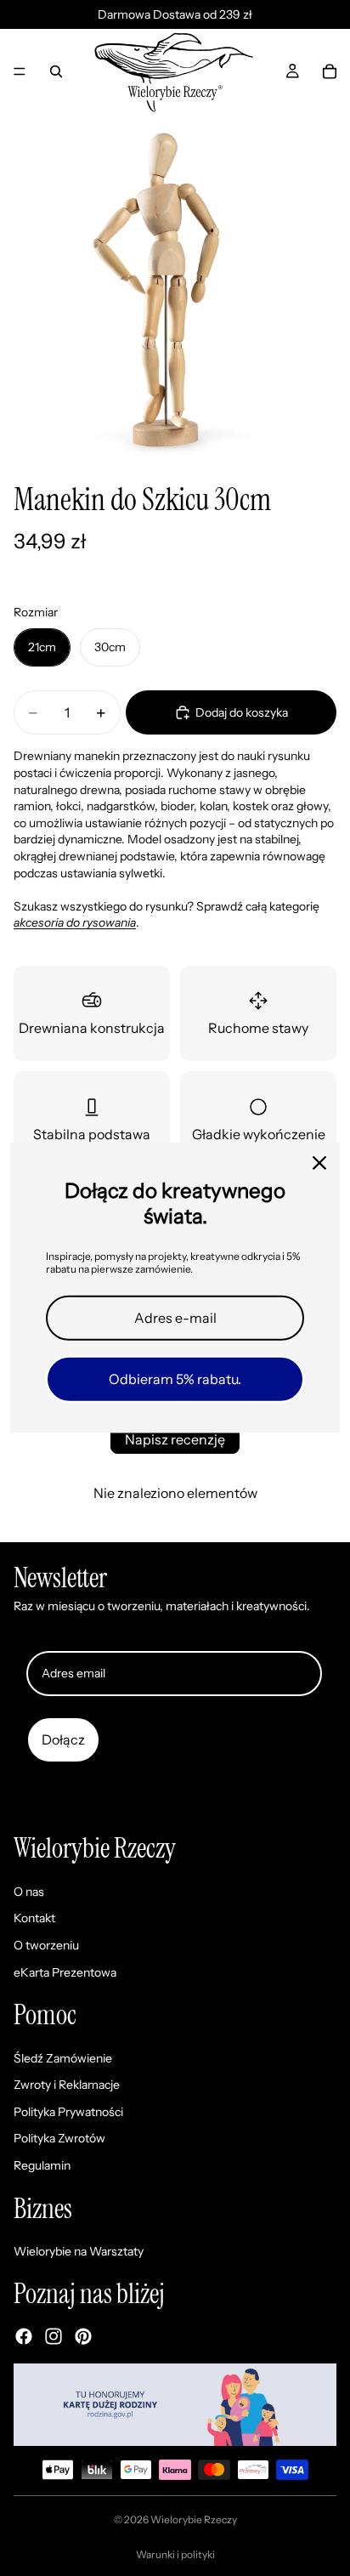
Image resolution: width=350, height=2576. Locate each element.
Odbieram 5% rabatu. (175, 1379)
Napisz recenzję (175, 1439)
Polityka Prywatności (68, 2112)
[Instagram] (54, 2336)
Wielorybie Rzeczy (194, 2519)
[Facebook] (24, 2336)
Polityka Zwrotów (59, 2138)
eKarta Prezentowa (65, 1972)
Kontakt (34, 1918)
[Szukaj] (56, 71)
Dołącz (63, 1739)
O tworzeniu (46, 1945)
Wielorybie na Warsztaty (79, 2251)
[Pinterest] (83, 2336)
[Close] (319, 1163)
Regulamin (42, 2165)
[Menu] (20, 71)
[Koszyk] (330, 71)
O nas (29, 1892)
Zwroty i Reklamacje (67, 2085)
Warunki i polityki (175, 2554)
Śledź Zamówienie (63, 2058)
